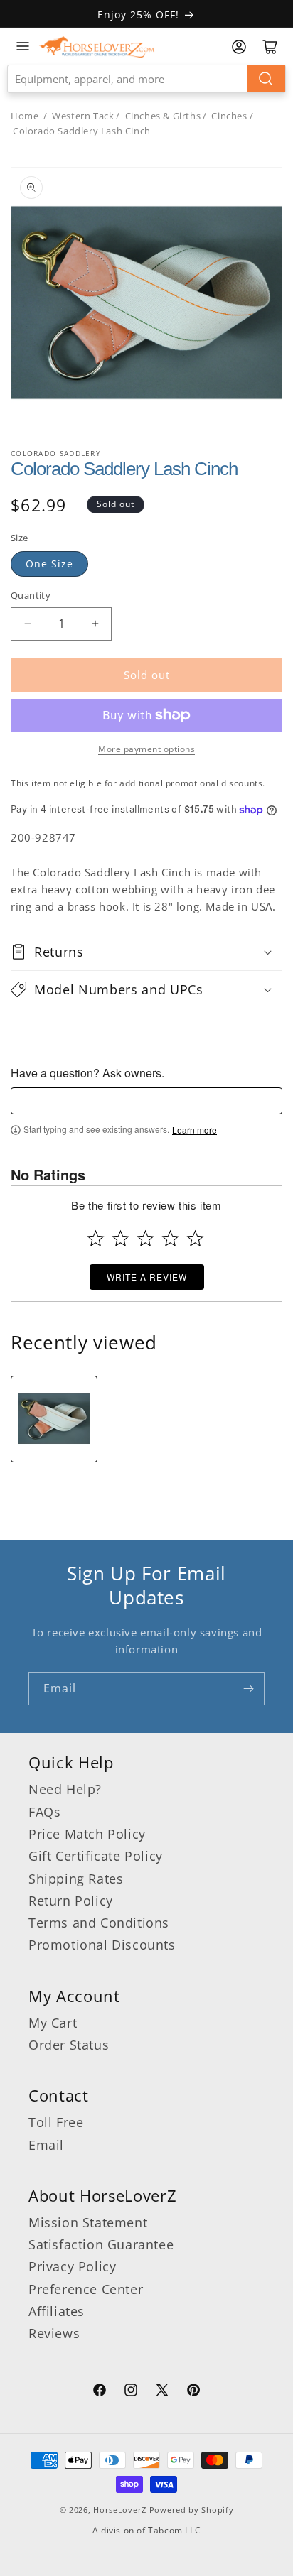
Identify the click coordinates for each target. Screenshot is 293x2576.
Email (46, 2145)
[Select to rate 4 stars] (170, 1238)
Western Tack (83, 116)
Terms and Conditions (99, 1923)
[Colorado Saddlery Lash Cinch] (54, 1419)
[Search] (266, 79)
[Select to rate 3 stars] (145, 1238)
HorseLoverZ (120, 2510)
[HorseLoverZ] (97, 46)
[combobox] (146, 79)
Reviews (54, 2333)
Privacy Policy (72, 2266)
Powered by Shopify (192, 2510)
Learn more (195, 1130)
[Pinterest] (193, 2392)
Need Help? (65, 1789)
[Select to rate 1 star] (96, 1238)
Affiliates (57, 2311)
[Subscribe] (248, 1689)
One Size (49, 564)
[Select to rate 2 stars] (121, 1238)
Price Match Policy (87, 1834)
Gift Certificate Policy (96, 1856)
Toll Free (56, 2122)
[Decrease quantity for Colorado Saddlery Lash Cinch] (27, 624)
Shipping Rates (76, 1879)
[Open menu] (23, 46)
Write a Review (147, 1277)
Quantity (31, 595)
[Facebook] (100, 2392)
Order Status (69, 2045)
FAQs (44, 1812)
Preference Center (86, 2289)
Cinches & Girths (163, 116)
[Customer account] (239, 47)
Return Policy (71, 1901)
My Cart (53, 2023)
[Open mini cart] (270, 47)
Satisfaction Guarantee (101, 2244)
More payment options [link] (146, 749)
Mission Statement (88, 2222)
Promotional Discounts (102, 1945)
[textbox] (146, 1101)
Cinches (229, 116)
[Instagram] (131, 2392)
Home (25, 116)
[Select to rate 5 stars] (195, 1238)
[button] (146, 952)
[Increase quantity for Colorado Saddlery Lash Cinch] (95, 624)
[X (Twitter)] (162, 2392)
